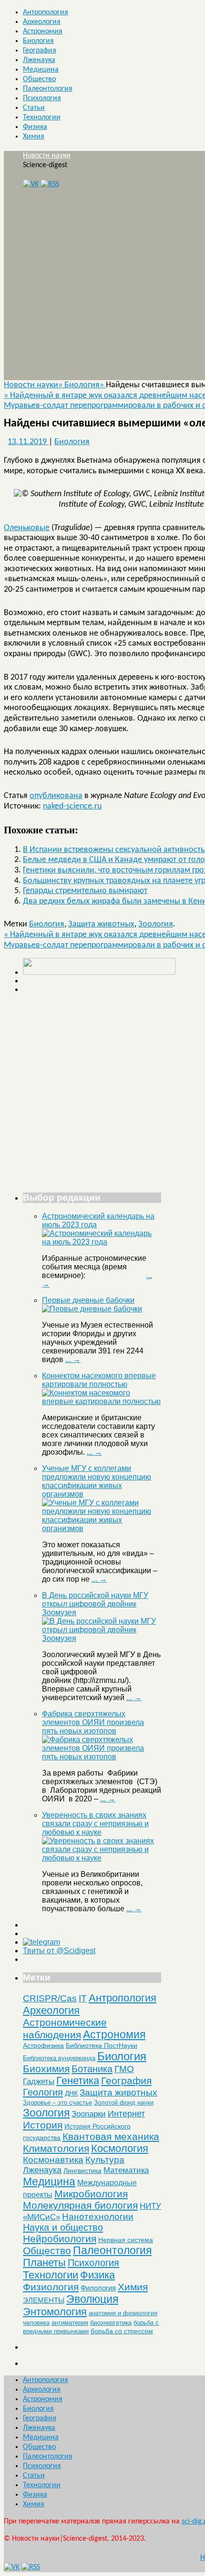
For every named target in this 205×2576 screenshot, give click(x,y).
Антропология (46, 12)
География (40, 51)
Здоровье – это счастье (57, 2102)
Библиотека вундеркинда (59, 2058)
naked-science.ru (72, 806)
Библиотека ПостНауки (102, 2045)
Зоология (156, 924)
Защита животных (101, 924)
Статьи (34, 108)
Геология (43, 2092)
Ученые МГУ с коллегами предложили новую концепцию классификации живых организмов (97, 1481)
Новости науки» (34, 385)
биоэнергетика (111, 2323)
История (43, 2125)
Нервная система (126, 2240)
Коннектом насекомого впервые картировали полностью (99, 1380)
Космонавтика (53, 2160)
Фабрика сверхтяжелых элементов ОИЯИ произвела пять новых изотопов (93, 1722)
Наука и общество (63, 2227)
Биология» (85, 385)
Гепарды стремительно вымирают (85, 891)
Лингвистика (82, 2171)
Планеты (44, 2263)
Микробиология (91, 2194)
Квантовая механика (111, 2136)
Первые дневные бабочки (88, 1300)
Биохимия (46, 2069)
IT (83, 1998)
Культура (105, 2160)
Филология (98, 2288)
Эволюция (92, 2299)
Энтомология (55, 2312)
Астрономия (43, 32)
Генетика (78, 2081)
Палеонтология (48, 89)
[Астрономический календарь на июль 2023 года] (102, 1242)
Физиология (51, 2287)
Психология (42, 98)
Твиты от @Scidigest (59, 1951)
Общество (39, 79)
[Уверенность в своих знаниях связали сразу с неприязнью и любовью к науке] (102, 1858)
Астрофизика (43, 2045)
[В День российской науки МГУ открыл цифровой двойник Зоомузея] (102, 1638)
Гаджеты (39, 2081)
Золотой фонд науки (124, 2102)
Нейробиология (60, 2239)
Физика (35, 127)
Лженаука (39, 60)
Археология (42, 22)
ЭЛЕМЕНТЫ (44, 2300)
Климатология (56, 2148)
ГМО (124, 2069)
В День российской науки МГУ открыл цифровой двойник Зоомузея (95, 1604)
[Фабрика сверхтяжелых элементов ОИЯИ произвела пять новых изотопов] (102, 1757)
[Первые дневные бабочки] (92, 1309)
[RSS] (50, 184)
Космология (120, 2148)
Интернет (126, 2114)
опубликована (56, 796)
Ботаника (92, 2069)
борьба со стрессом (122, 2331)
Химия (34, 137)
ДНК (71, 2093)
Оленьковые (27, 528)
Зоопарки (89, 2114)
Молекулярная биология (80, 2205)
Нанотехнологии (98, 2216)
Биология (38, 41)
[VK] (31, 184)
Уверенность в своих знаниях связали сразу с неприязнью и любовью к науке (95, 1824)
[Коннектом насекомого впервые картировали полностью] (102, 1401)
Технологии (42, 117)
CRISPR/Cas (50, 1998)
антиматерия (70, 2323)
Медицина (41, 70)
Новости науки (47, 156)
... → (73, 1359)
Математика (126, 2170)
